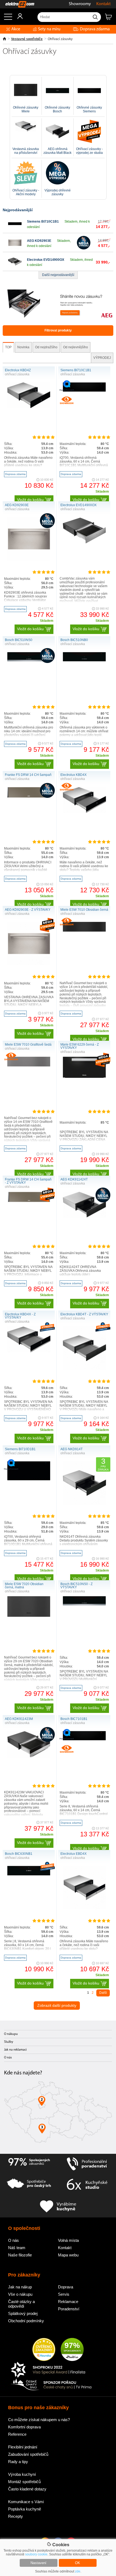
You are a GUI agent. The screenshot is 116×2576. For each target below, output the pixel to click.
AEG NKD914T (71, 1449)
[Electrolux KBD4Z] (29, 407)
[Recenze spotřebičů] (29, 2164)
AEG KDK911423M (19, 1719)
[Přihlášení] (17, 18)
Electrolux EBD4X (74, 1854)
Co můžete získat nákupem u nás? (39, 2420)
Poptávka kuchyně (25, 2509)
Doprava (66, 2287)
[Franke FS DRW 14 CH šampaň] (29, 797)
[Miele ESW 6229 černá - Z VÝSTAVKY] (84, 1077)
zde (78, 2571)
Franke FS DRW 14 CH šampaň (28, 775)
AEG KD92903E (39, 241)
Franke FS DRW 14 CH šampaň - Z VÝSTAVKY (28, 1181)
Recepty (16, 2516)
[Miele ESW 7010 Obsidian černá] (84, 931)
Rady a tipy (18, 2462)
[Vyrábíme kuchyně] (58, 2207)
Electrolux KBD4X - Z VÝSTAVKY (20, 1316)
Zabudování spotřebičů (28, 2454)
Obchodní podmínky (26, 2321)
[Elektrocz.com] (17, 4)
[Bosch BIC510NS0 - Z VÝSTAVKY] (84, 1604)
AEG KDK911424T (74, 1179)
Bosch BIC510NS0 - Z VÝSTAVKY (76, 1586)
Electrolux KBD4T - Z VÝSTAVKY (84, 1314)
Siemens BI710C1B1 (43, 222)
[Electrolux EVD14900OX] (15, 267)
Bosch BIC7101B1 (74, 1719)
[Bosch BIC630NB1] (29, 1874)
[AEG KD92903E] (15, 248)
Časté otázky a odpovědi (21, 2304)
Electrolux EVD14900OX (46, 260)
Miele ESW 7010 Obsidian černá (84, 910)
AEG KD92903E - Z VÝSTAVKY (28, 910)
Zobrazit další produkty (57, 2005)
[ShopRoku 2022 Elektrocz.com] (51, 2370)
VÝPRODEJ (102, 358)
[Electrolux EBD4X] (84, 1908)
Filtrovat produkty (58, 330)
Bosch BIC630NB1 (19, 1854)
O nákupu (11, 2034)
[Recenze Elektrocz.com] (44, 2350)
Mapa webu (68, 2255)
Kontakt (103, 4)
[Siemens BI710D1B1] (29, 1479)
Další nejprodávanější (58, 275)
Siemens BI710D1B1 (20, 1449)
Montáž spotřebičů (24, 2482)
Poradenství (69, 2309)
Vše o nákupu (20, 2294)
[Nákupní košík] (110, 19)
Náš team (17, 2248)
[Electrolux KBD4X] (84, 812)
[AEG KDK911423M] (29, 1757)
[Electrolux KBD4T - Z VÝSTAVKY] (84, 1369)
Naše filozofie (20, 2255)
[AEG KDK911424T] (84, 1217)
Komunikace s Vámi (26, 2502)
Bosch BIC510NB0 (74, 640)
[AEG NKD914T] (84, 1504)
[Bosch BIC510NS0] (29, 660)
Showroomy (80, 4)
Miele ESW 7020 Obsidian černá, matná (24, 1586)
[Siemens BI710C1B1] (15, 229)
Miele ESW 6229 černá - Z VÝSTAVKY (80, 1046)
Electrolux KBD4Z (18, 370)
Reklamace (68, 2302)
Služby (9, 2042)
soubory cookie (36, 2554)
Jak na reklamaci (15, 2050)
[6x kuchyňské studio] (87, 2185)
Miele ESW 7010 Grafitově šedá (28, 1045)
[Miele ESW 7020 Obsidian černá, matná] (29, 1616)
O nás (8, 2058)
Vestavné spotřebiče (27, 39)
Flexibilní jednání (23, 2447)
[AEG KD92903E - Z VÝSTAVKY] (29, 964)
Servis (64, 2294)
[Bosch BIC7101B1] (84, 1739)
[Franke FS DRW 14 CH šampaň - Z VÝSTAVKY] (29, 1201)
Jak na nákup (20, 2287)
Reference (17, 2434)
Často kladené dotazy (27, 2489)
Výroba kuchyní (22, 2474)
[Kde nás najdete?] (58, 2114)
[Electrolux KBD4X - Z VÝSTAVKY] (29, 1351)
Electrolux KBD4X (74, 775)
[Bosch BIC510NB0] (84, 660)
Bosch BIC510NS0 (19, 640)
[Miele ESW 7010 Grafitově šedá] (29, 1065)
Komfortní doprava (24, 2427)
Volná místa (68, 2240)
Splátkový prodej (23, 2313)
